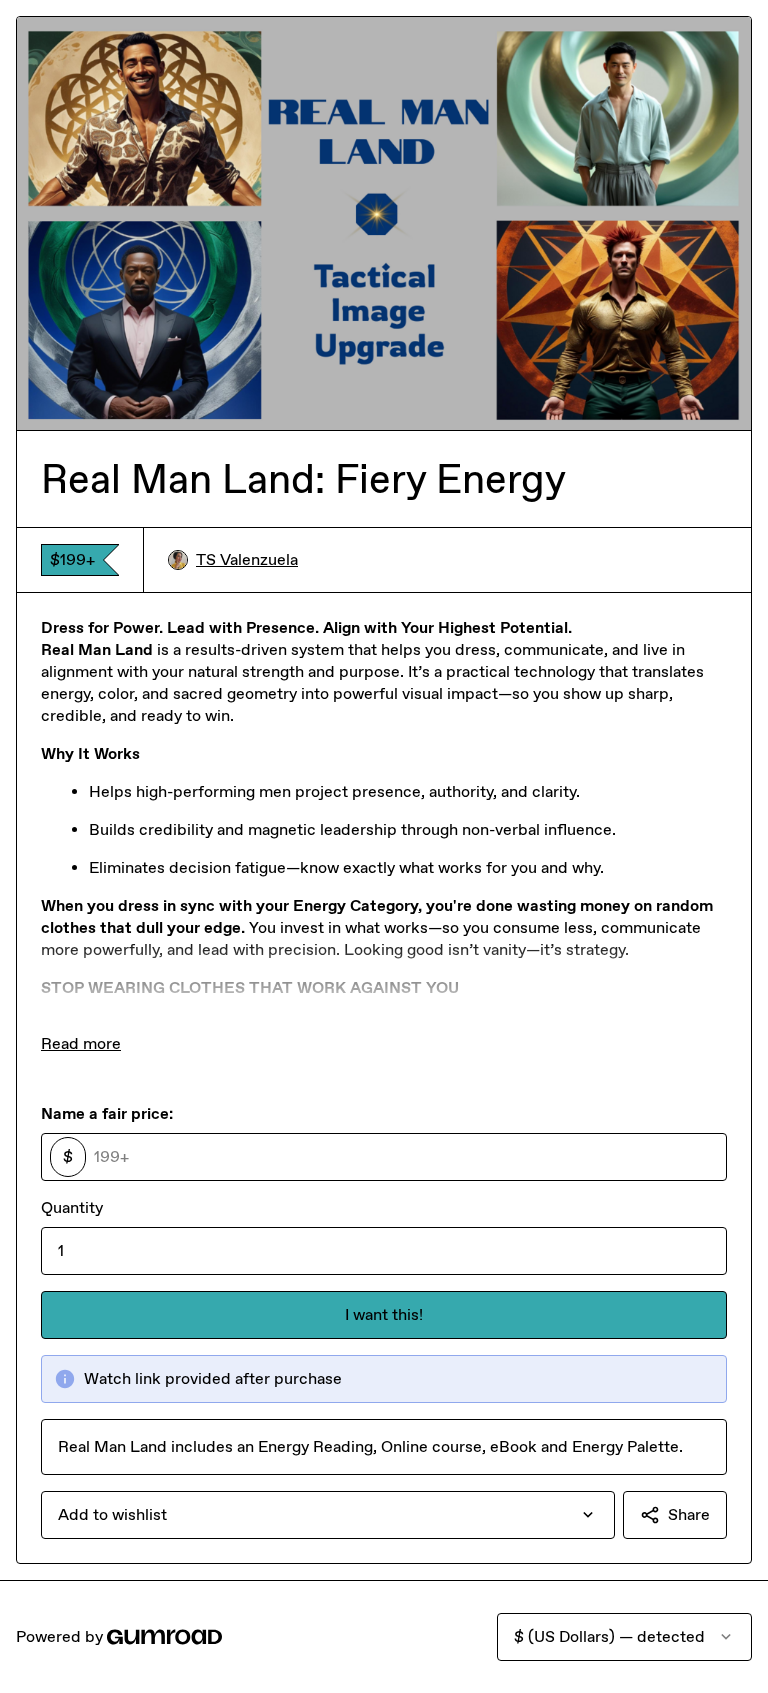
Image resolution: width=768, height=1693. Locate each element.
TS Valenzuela (247, 559)
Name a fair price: (107, 1113)
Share (689, 1514)
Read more (81, 1043)
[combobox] (328, 1515)
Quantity (72, 1207)
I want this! (384, 1314)
